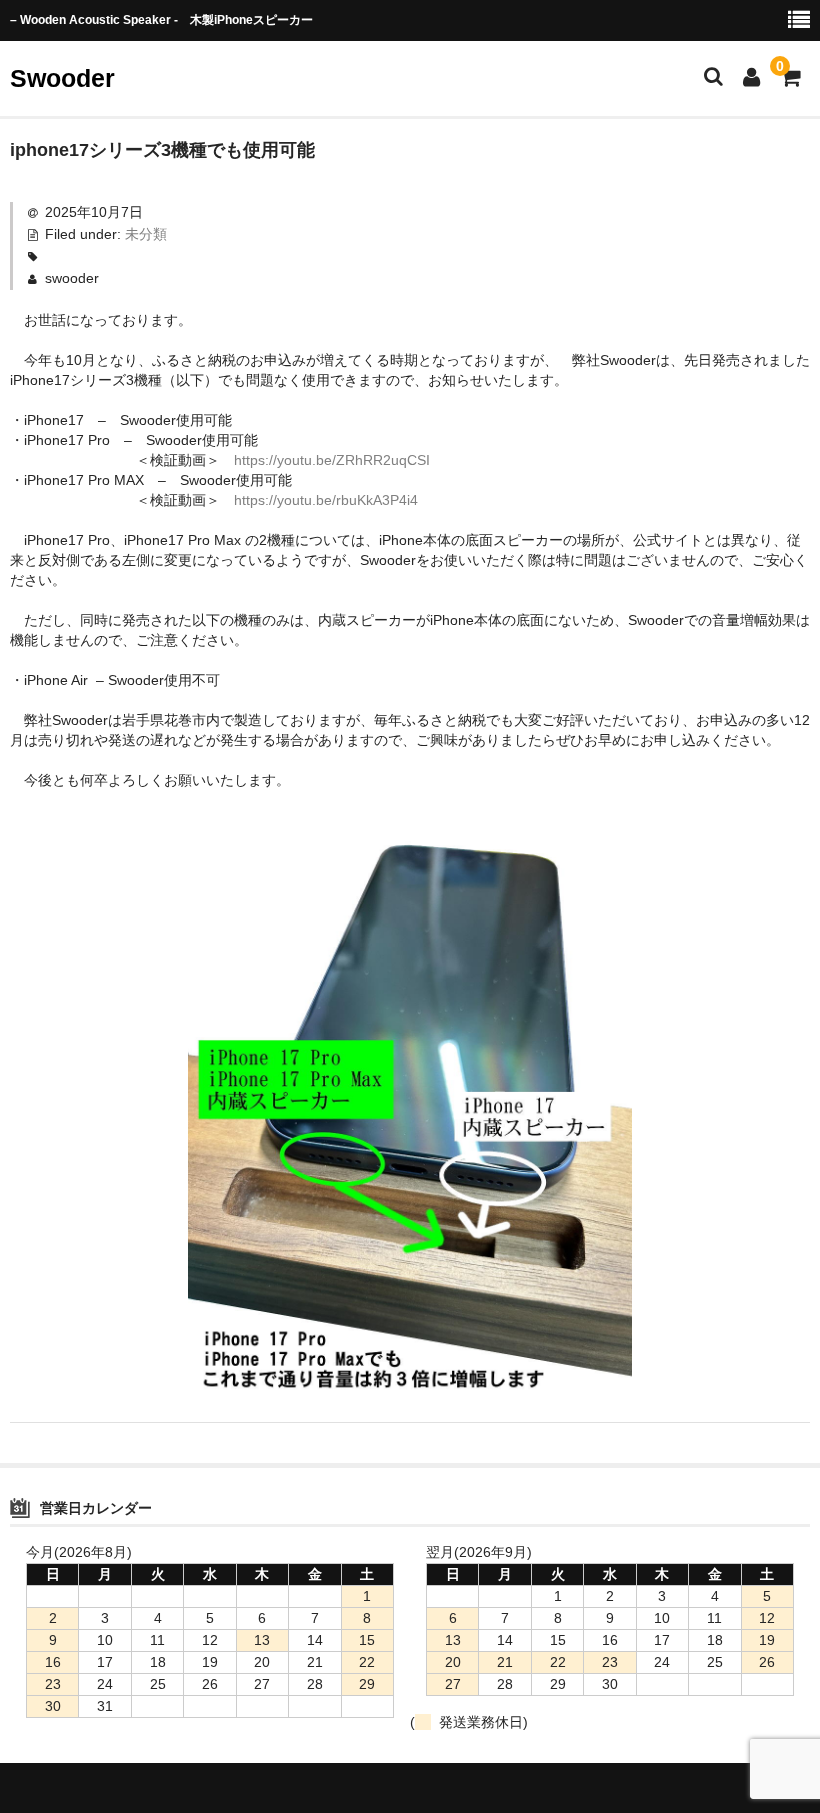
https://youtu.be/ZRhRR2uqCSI (332, 460)
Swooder (62, 78)
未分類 (146, 234)
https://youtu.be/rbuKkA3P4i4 (326, 500)
